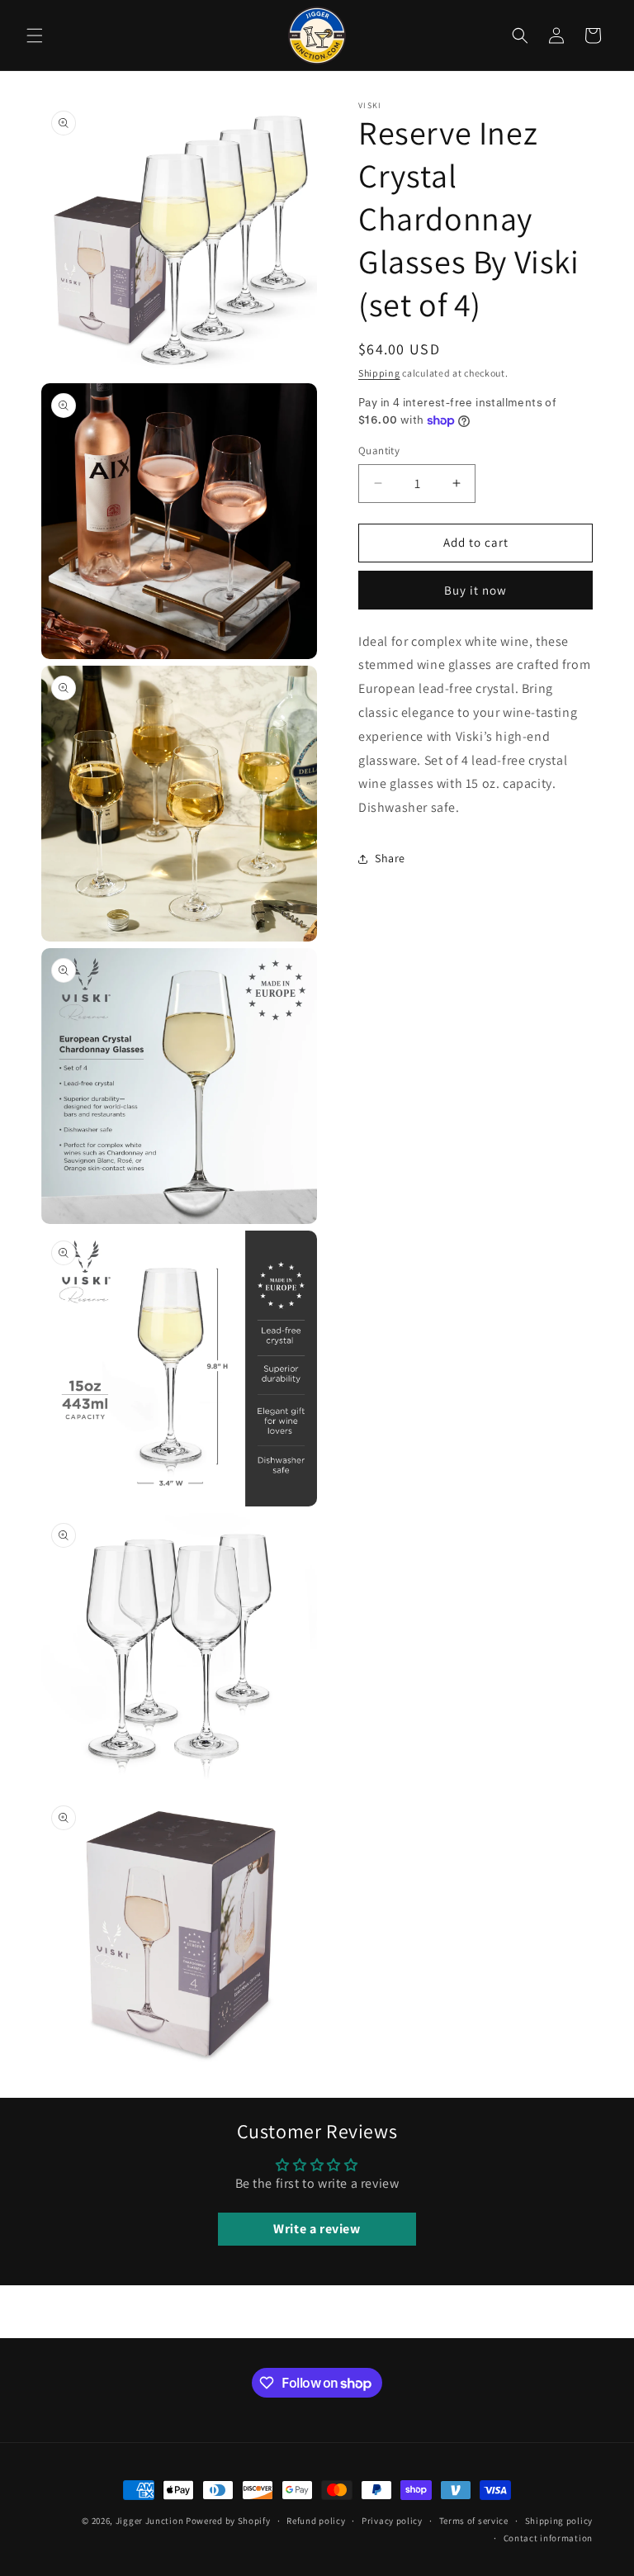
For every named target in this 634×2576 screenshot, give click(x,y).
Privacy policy (392, 2521)
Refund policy (316, 2521)
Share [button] (390, 858)
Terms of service (474, 2521)
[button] (35, 36)
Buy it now (475, 590)
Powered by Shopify (228, 2521)
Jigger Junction (150, 2521)
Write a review (317, 2229)
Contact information (548, 2538)
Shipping (379, 373)
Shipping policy (559, 2521)
